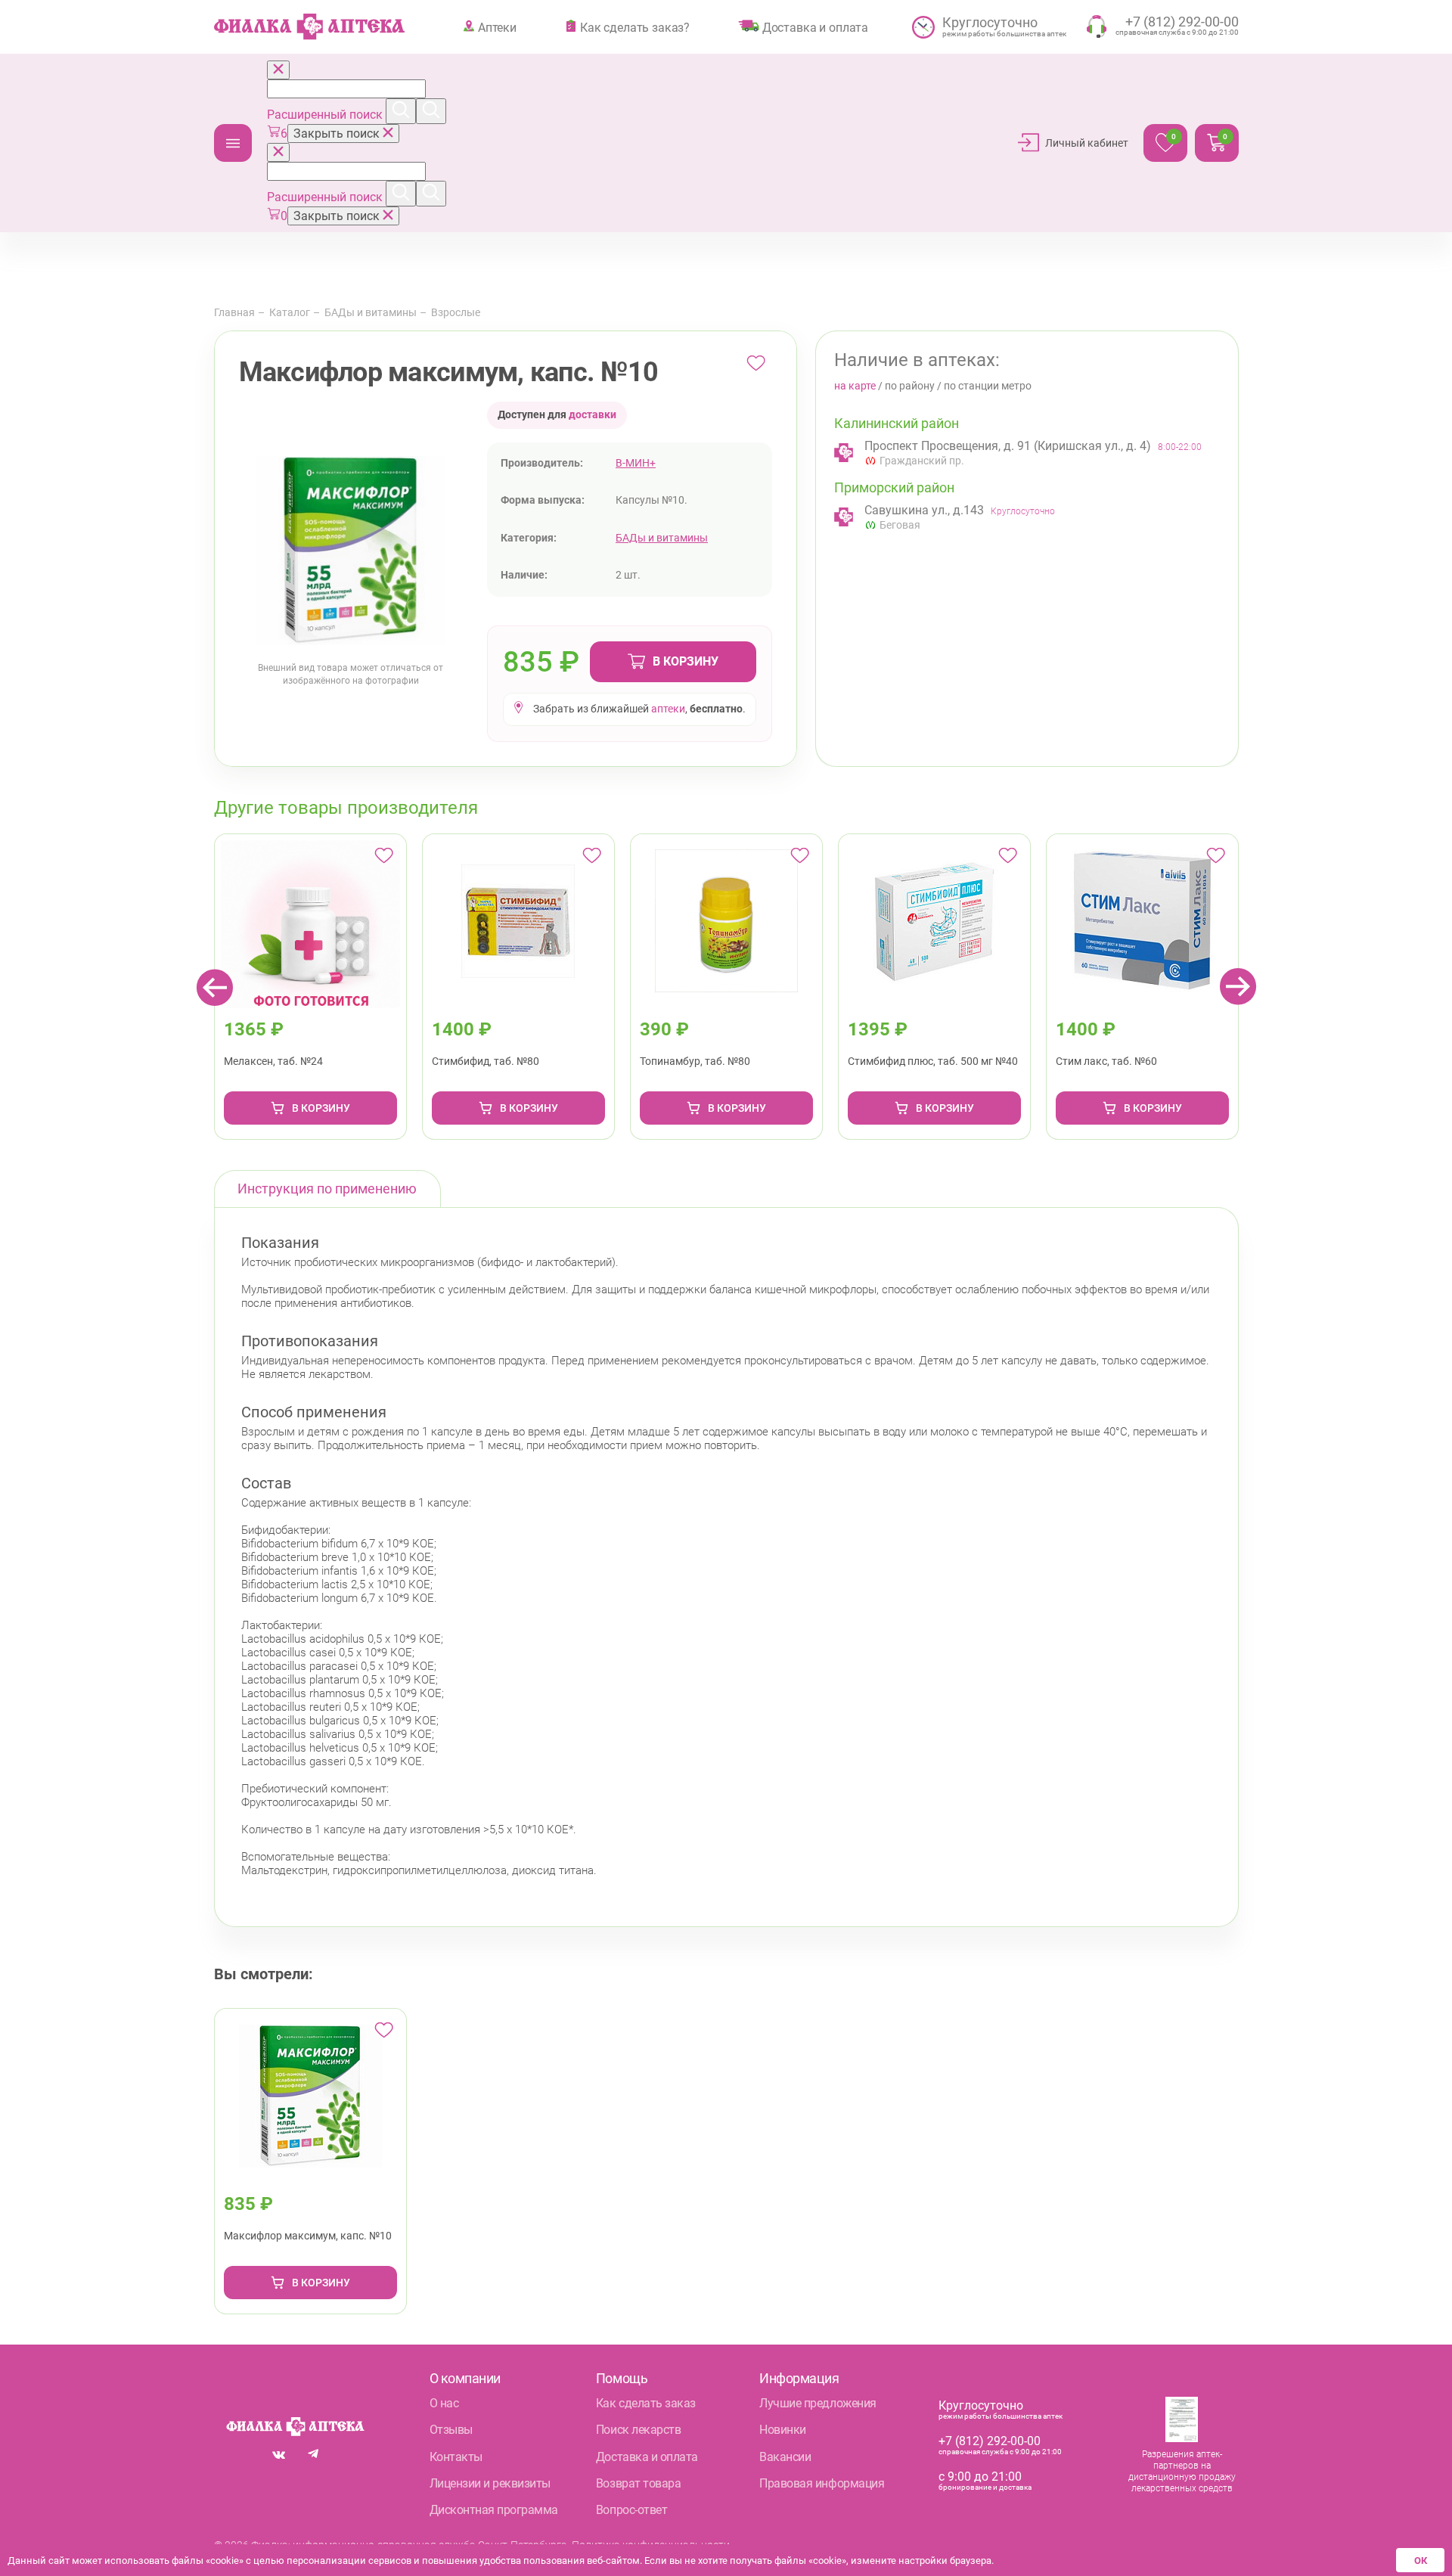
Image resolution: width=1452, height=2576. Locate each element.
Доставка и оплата (815, 27)
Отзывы (451, 2430)
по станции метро (988, 386)
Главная (234, 312)
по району (910, 386)
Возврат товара (638, 2483)
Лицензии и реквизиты (490, 2483)
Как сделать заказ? (635, 27)
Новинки (783, 2430)
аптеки (668, 709)
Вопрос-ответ (631, 2510)
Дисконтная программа (494, 2510)
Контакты (456, 2457)
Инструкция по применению (327, 1189)
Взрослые (456, 312)
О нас (444, 2403)
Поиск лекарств (638, 2430)
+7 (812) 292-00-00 (990, 2441)
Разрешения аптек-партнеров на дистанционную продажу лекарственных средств (1182, 2471)
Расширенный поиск (326, 115)
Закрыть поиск (338, 133)
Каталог (233, 143)
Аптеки (497, 27)
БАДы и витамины (371, 312)
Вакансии (785, 2457)
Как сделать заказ (646, 2403)
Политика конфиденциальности (651, 2545)
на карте (855, 386)
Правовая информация (822, 2483)
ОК (1421, 2560)
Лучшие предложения (818, 2403)
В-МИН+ (636, 463)
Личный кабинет (1087, 143)
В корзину (686, 661)
